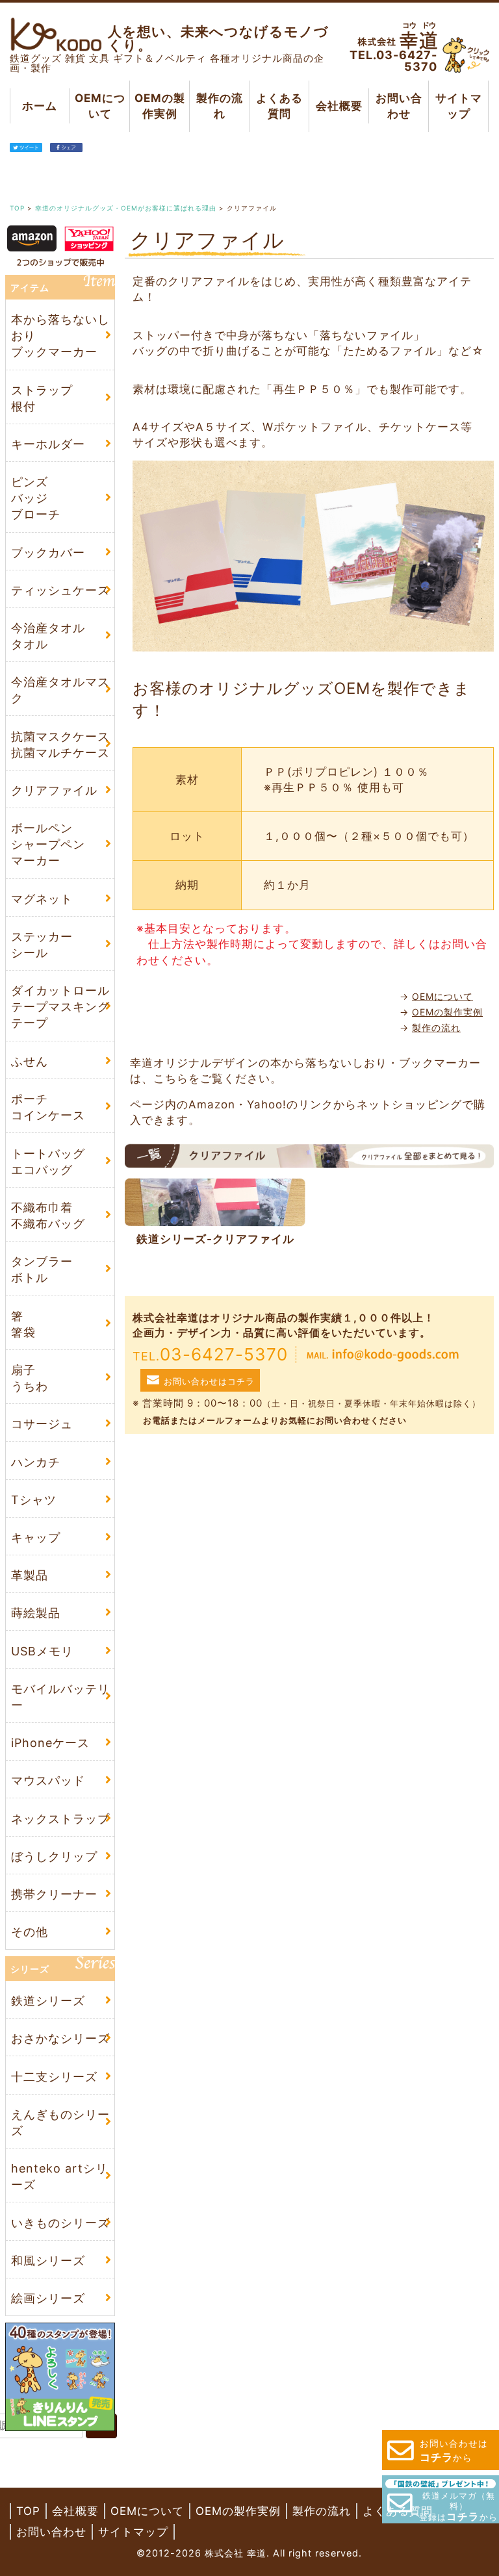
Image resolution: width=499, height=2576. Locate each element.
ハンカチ (36, 1462)
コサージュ (42, 1424)
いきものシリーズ (60, 2223)
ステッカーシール (42, 945)
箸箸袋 (23, 1324)
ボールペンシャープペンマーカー (48, 844)
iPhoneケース (50, 1743)
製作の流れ (219, 106)
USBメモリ (42, 1651)
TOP (28, 2511)
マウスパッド (48, 1780)
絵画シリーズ (48, 2298)
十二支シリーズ (54, 2077)
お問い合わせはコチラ (209, 1381)
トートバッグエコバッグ (48, 1162)
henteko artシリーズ (59, 2176)
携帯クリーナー (54, 1894)
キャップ (36, 1537)
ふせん (30, 1061)
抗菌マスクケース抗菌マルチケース (60, 745)
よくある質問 (279, 106)
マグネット (42, 899)
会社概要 (339, 106)
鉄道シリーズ (48, 2001)
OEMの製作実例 (159, 106)
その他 (30, 1932)
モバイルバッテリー (60, 1697)
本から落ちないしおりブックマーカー (60, 336)
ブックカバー (48, 553)
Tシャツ (34, 1500)
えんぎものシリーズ (60, 2123)
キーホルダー (48, 444)
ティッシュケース (60, 590)
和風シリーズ (48, 2261)
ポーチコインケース (48, 1107)
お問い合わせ (399, 106)
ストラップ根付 (42, 398)
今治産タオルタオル (48, 636)
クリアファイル (54, 790)
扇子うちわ (30, 1378)
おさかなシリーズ (60, 2038)
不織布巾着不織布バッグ (48, 1216)
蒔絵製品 (36, 1613)
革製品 (30, 1575)
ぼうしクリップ (54, 1856)
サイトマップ (459, 106)
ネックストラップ (60, 1818)
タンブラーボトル (42, 1269)
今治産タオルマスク (60, 690)
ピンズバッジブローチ (36, 498)
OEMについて (99, 106)
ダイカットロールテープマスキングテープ (60, 1007)
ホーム (40, 106)
